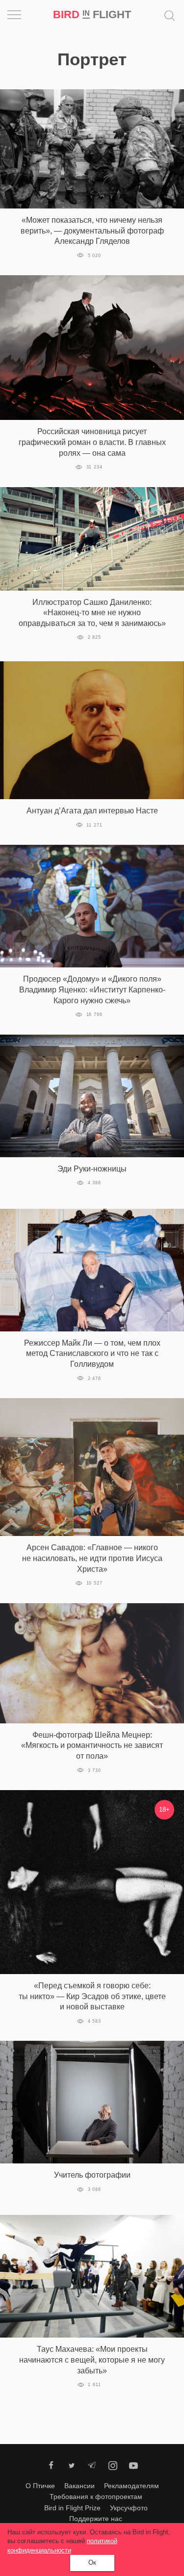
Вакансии (79, 2486)
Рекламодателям (131, 2486)
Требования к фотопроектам (96, 2497)
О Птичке (40, 2486)
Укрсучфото (129, 2508)
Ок (92, 2563)
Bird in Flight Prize (72, 2508)
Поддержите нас (96, 2519)
